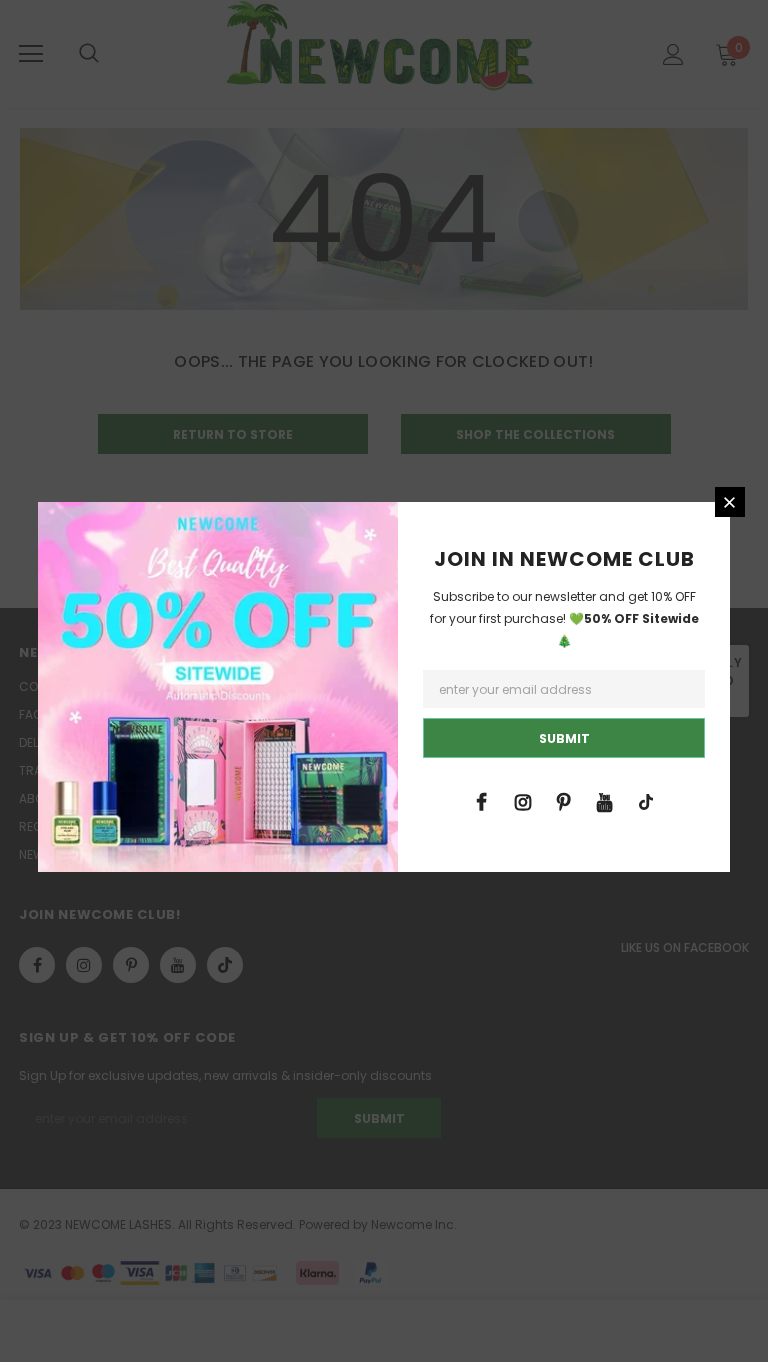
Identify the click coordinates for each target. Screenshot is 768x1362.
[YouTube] (605, 801)
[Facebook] (482, 801)
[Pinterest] (564, 801)
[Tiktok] (646, 801)
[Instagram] (523, 801)
